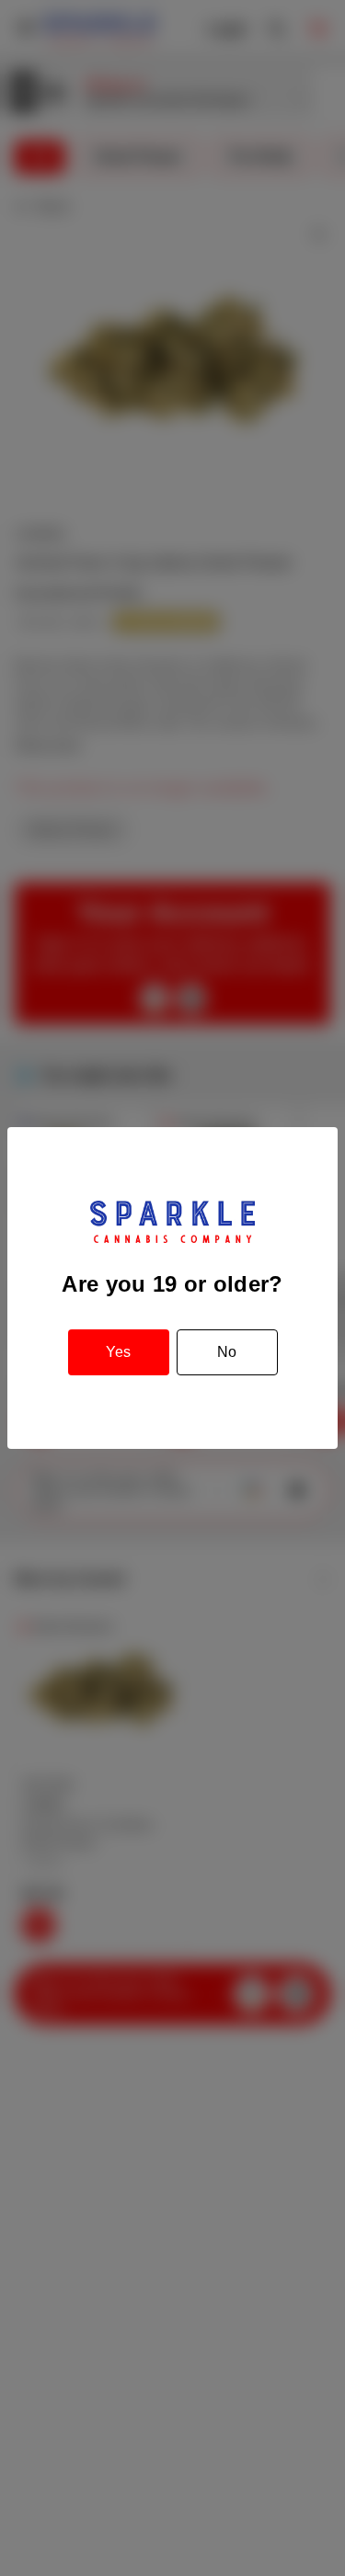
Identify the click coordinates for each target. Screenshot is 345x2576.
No (227, 1352)
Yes (118, 1352)
